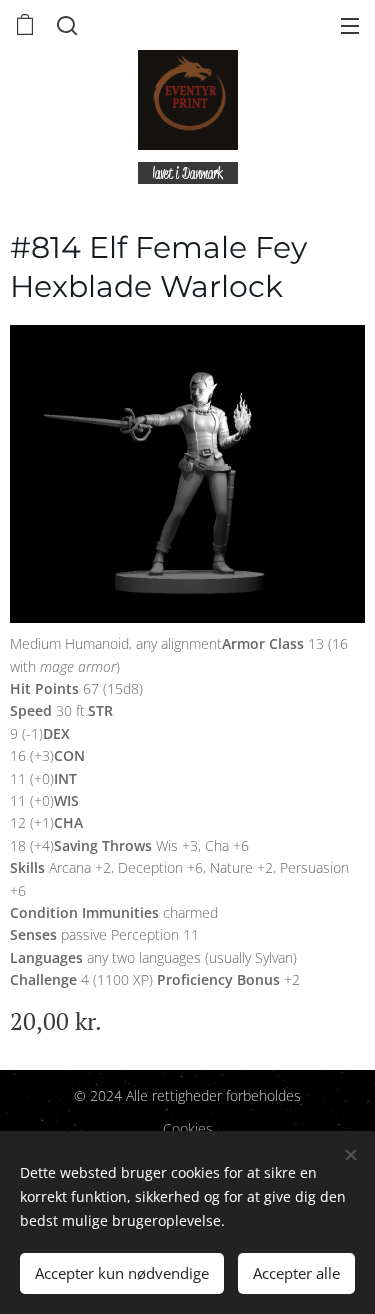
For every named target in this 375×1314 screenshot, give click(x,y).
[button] (65, 25)
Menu (350, 25)
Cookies (188, 1128)
